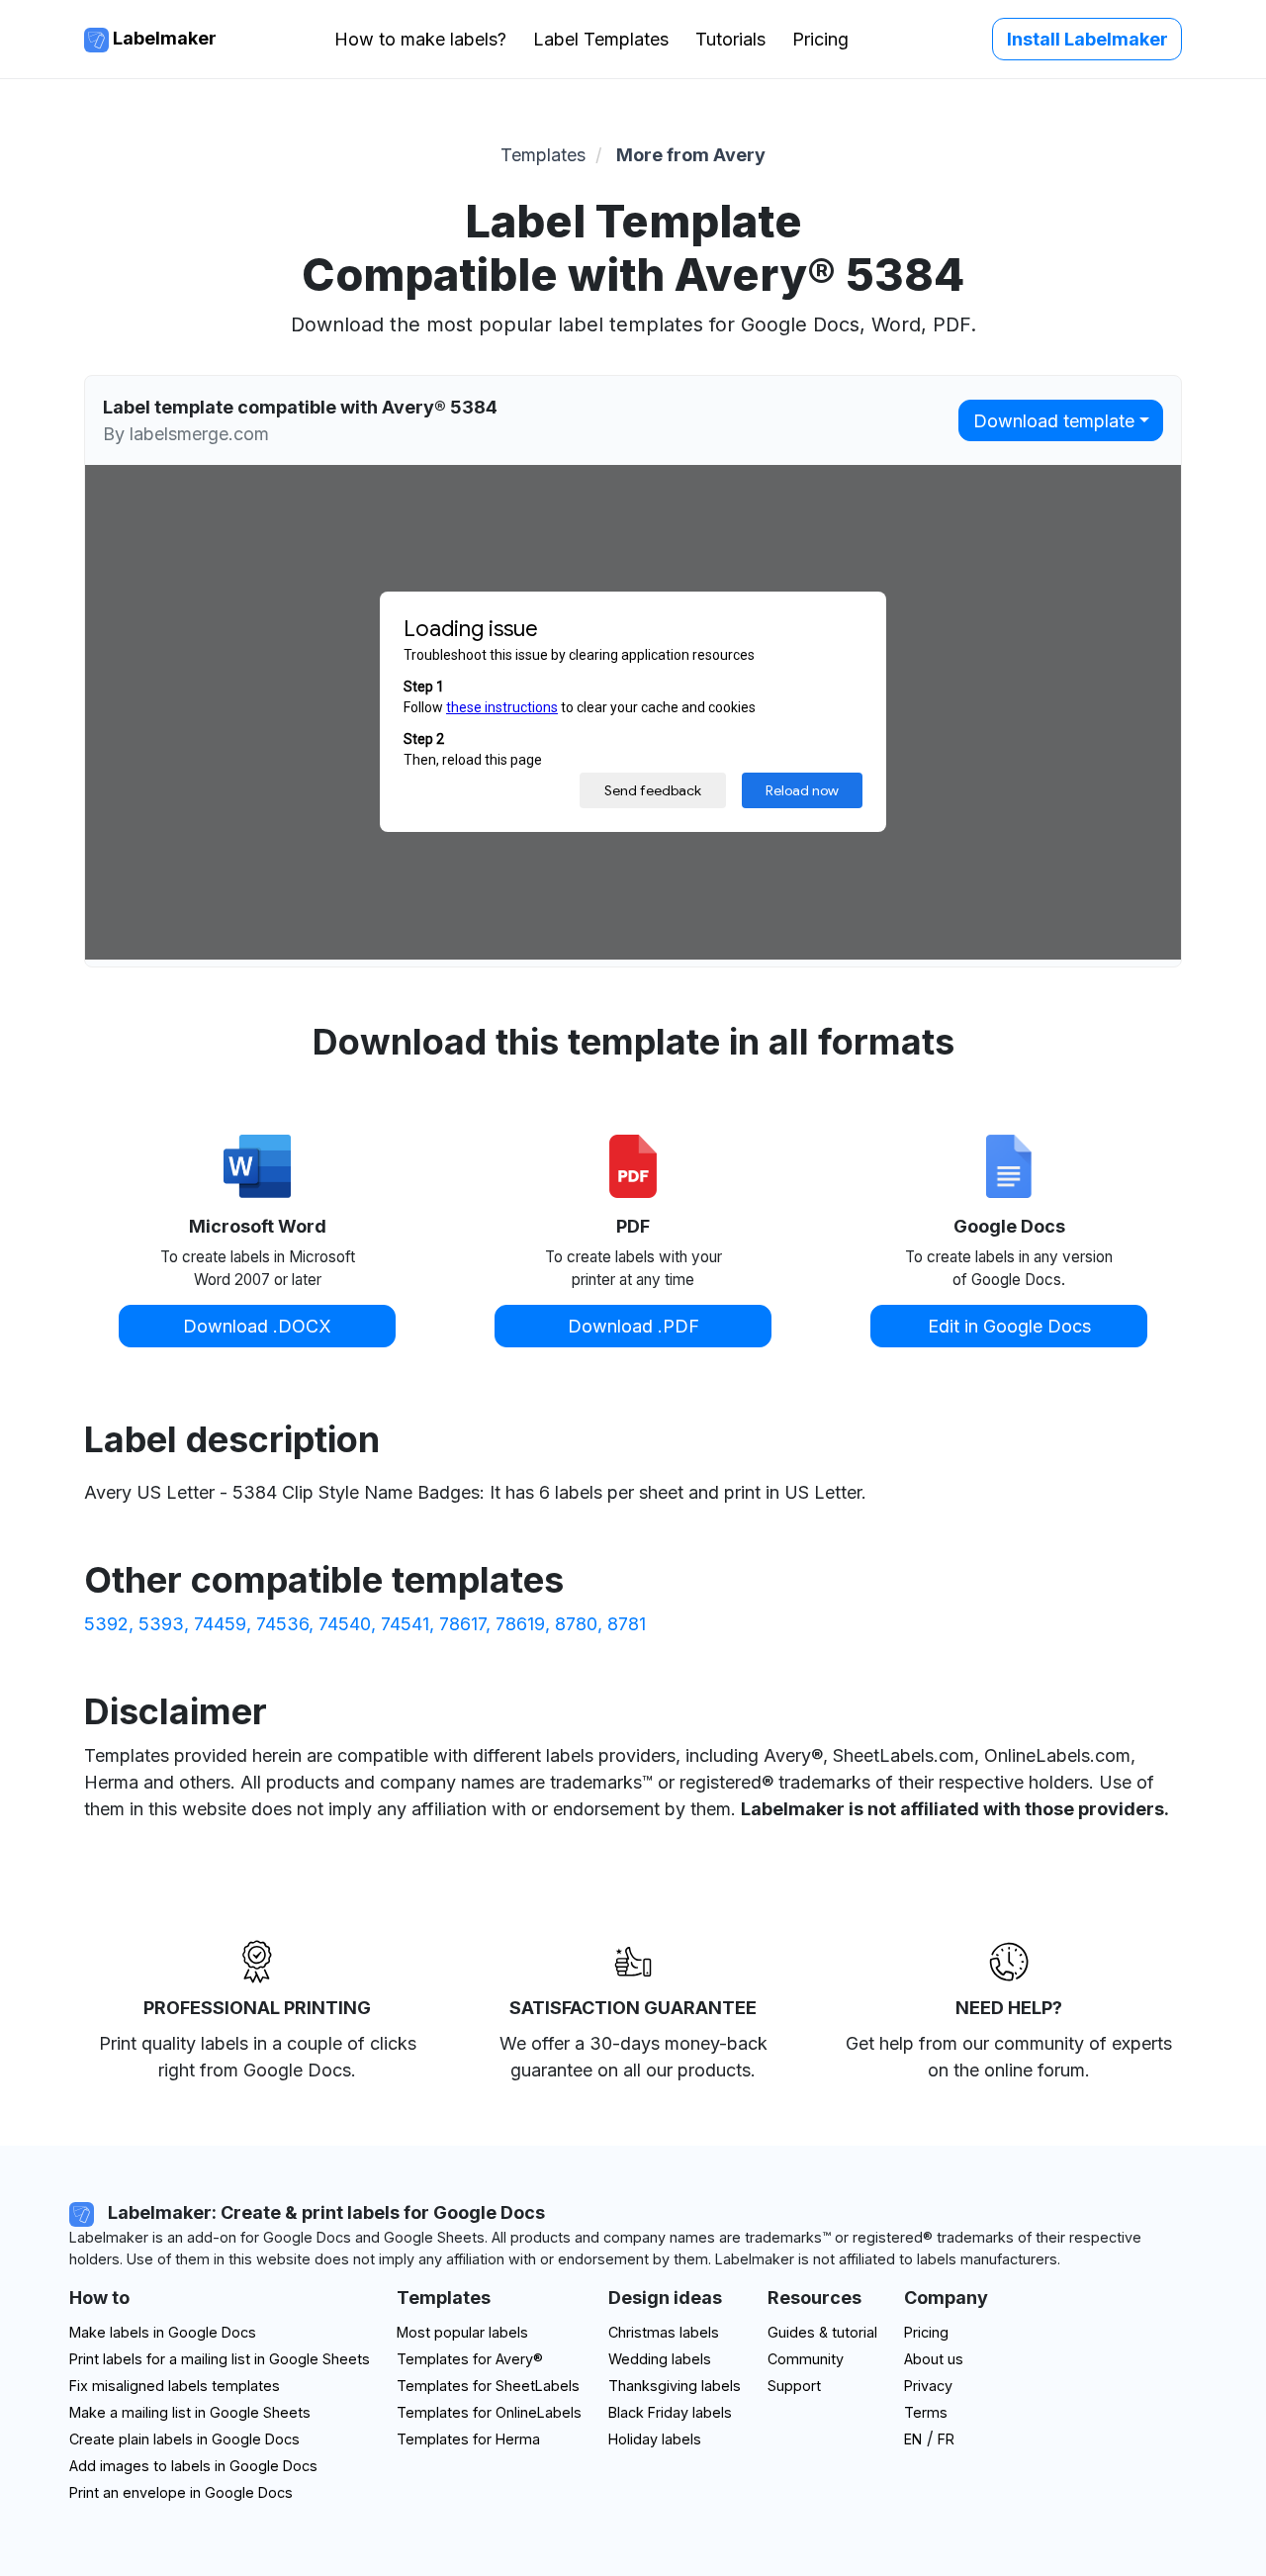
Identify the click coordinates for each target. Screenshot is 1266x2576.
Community (806, 2359)
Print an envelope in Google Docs (181, 2492)
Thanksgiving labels (675, 2386)
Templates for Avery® (470, 2359)
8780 (576, 1624)
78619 (520, 1624)
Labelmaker (163, 38)
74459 (220, 1624)
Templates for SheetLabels (488, 2386)
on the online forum (1006, 2070)
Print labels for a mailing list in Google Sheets (220, 2359)
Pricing (820, 39)
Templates (543, 155)
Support (794, 2386)
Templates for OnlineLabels (489, 2412)
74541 (405, 1624)
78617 (462, 1624)
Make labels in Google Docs (163, 2332)
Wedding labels (660, 2359)
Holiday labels (655, 2439)
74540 (345, 1624)
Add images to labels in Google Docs (193, 2466)
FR (946, 2439)
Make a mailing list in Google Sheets (190, 2412)
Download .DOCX (257, 1326)
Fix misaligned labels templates (175, 2386)
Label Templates (601, 39)
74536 (282, 1624)
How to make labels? (420, 39)
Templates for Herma (468, 2439)
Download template (1054, 421)
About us (934, 2359)
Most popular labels (462, 2332)
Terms (926, 2412)
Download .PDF (633, 1326)
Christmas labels (664, 2332)
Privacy (928, 2386)
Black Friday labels (670, 2412)
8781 (627, 1624)
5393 (161, 1624)
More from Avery (691, 155)
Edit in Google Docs (1009, 1326)
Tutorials (730, 39)
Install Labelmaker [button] (1087, 39)
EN (913, 2439)
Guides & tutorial (822, 2332)
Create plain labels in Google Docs (184, 2439)
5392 (106, 1624)
